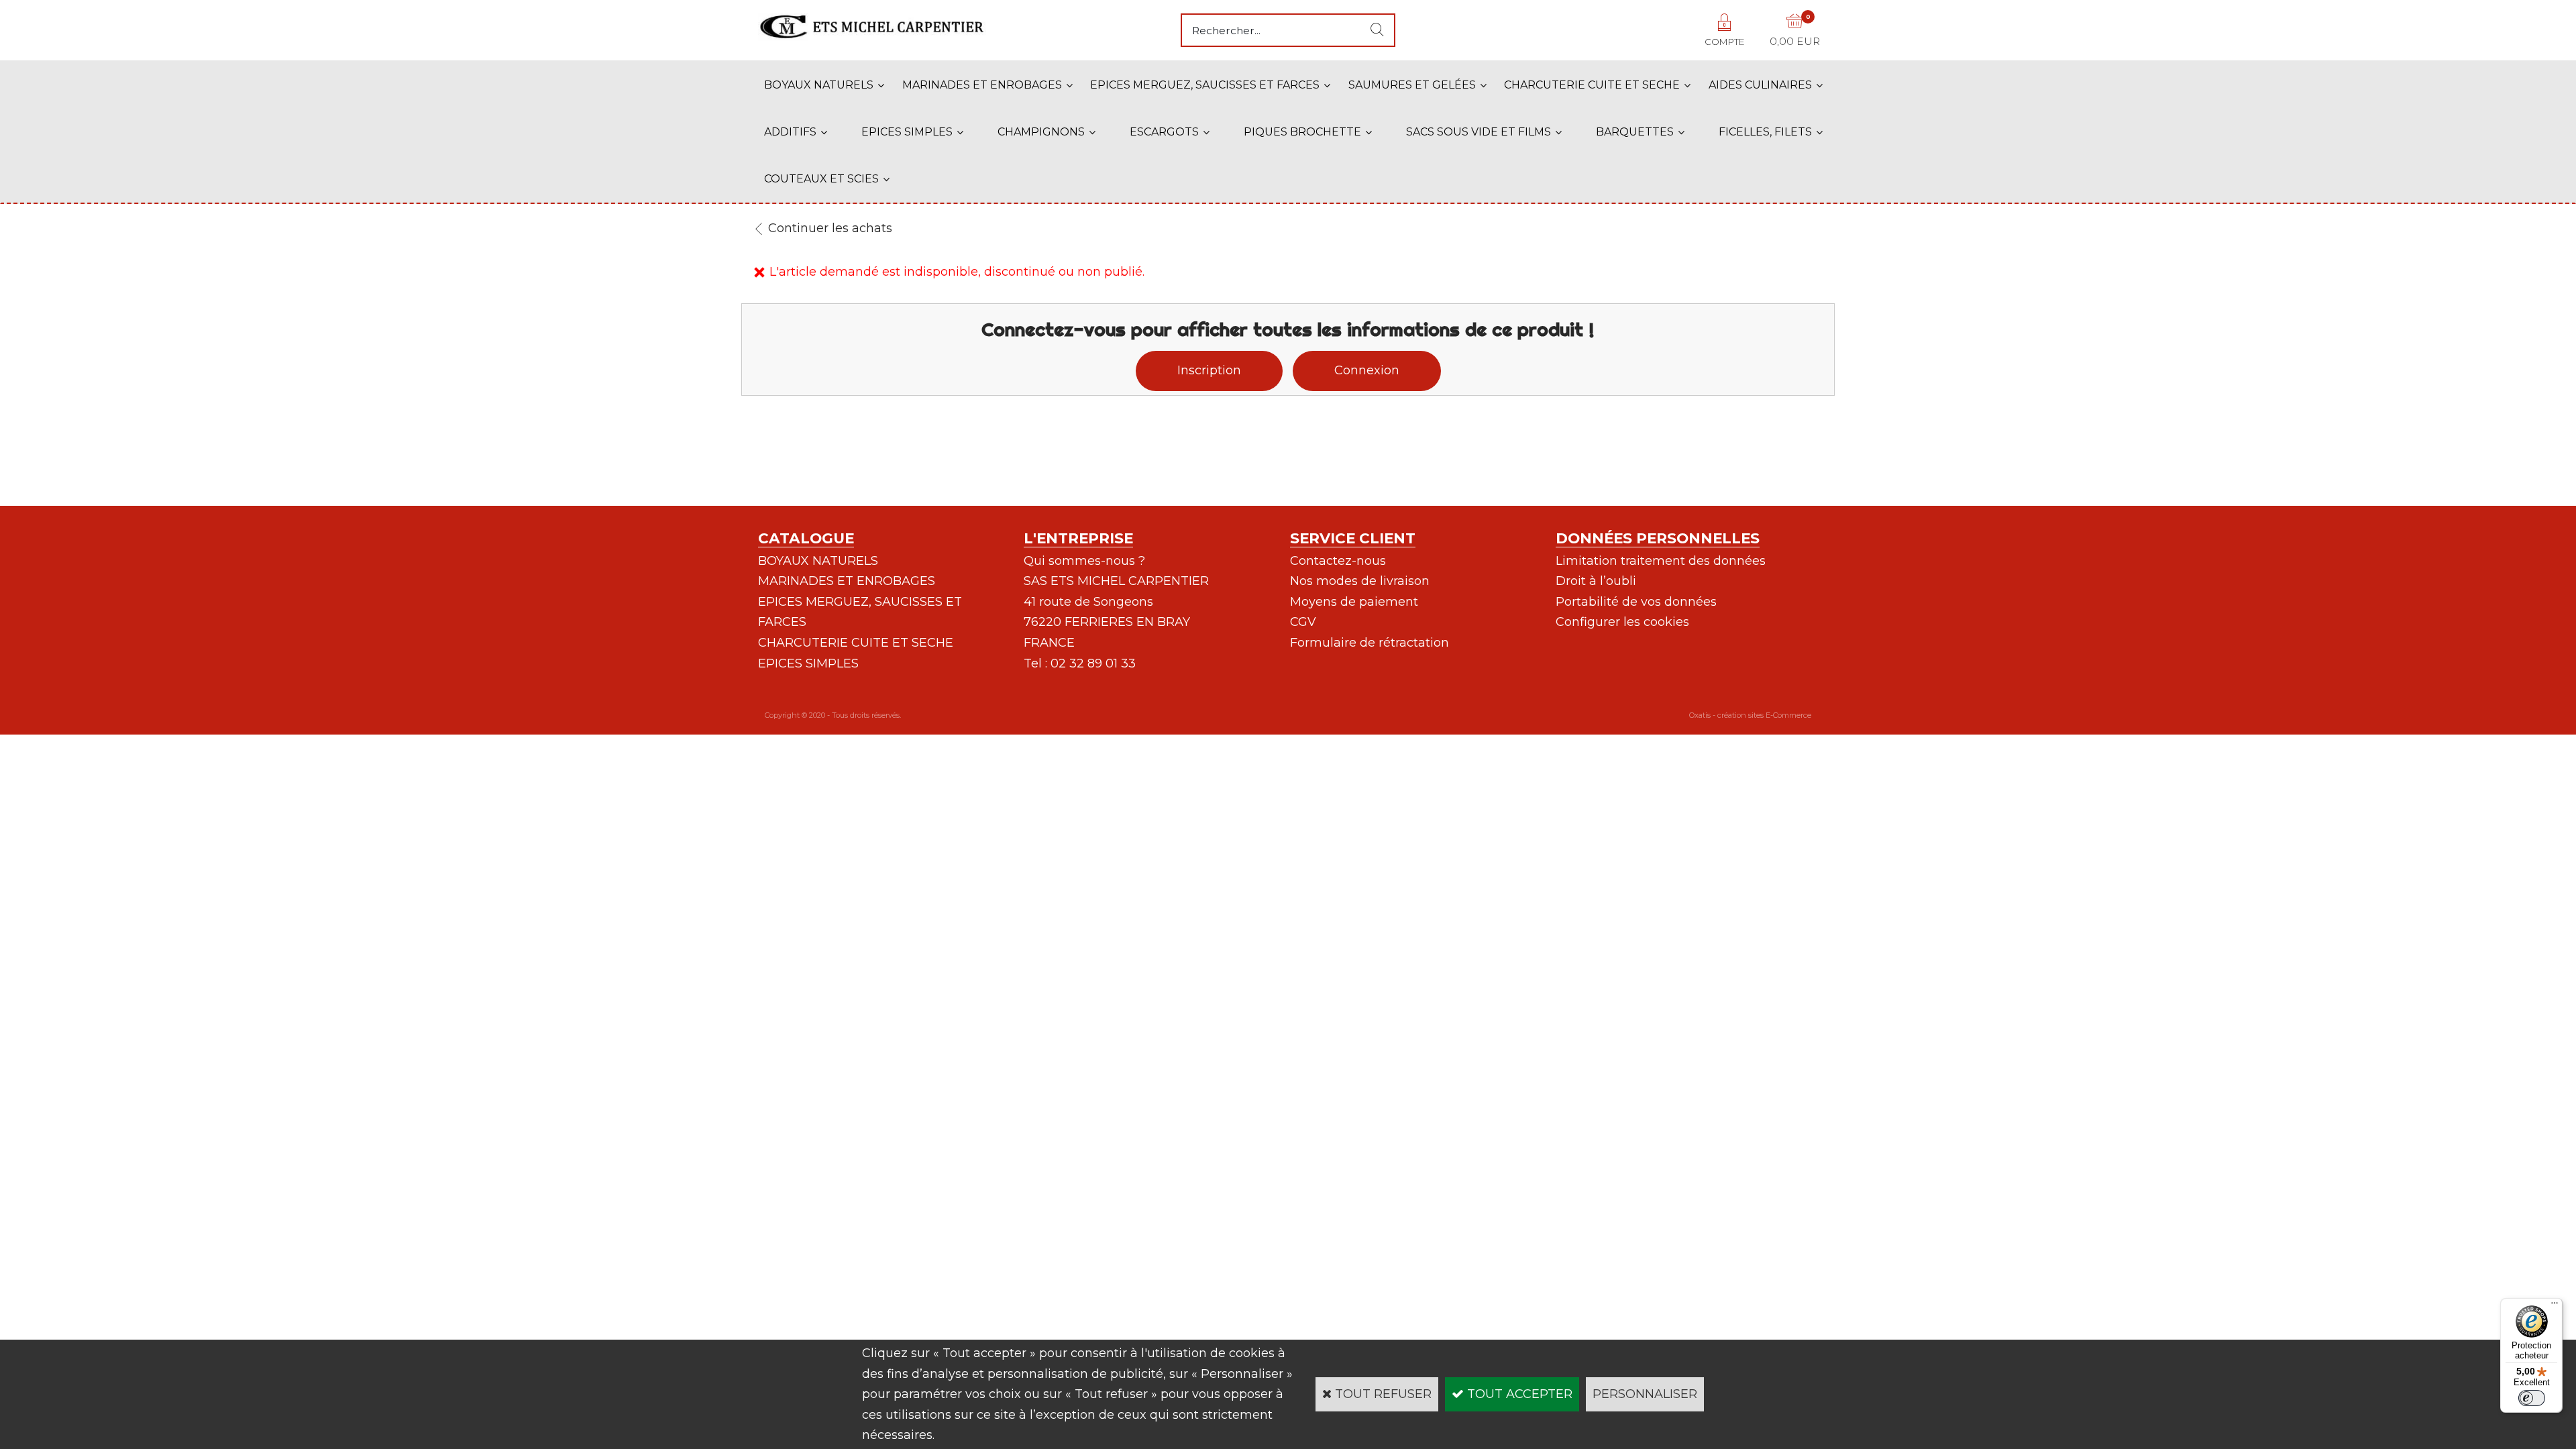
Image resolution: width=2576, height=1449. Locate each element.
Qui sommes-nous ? (1084, 561)
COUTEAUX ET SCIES (821, 179)
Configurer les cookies (1622, 622)
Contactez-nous (1338, 561)
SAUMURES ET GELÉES (1412, 85)
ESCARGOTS (1164, 132)
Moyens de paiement (1354, 602)
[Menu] (2555, 1306)
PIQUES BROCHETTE (1302, 132)
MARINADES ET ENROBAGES (982, 85)
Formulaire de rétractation (1370, 643)
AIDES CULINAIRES (1760, 85)
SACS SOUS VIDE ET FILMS (1479, 132)
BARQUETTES (1635, 132)
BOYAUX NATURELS (819, 85)
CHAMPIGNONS (1041, 132)
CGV (1303, 622)
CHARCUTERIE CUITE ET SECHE (1592, 85)
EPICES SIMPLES (907, 132)
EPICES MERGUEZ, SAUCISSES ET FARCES (1205, 85)
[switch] (2532, 1398)
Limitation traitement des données (1661, 561)
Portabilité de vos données (1636, 602)
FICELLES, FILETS (1765, 132)
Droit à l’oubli (1596, 581)
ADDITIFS (790, 132)
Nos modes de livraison (1360, 581)
